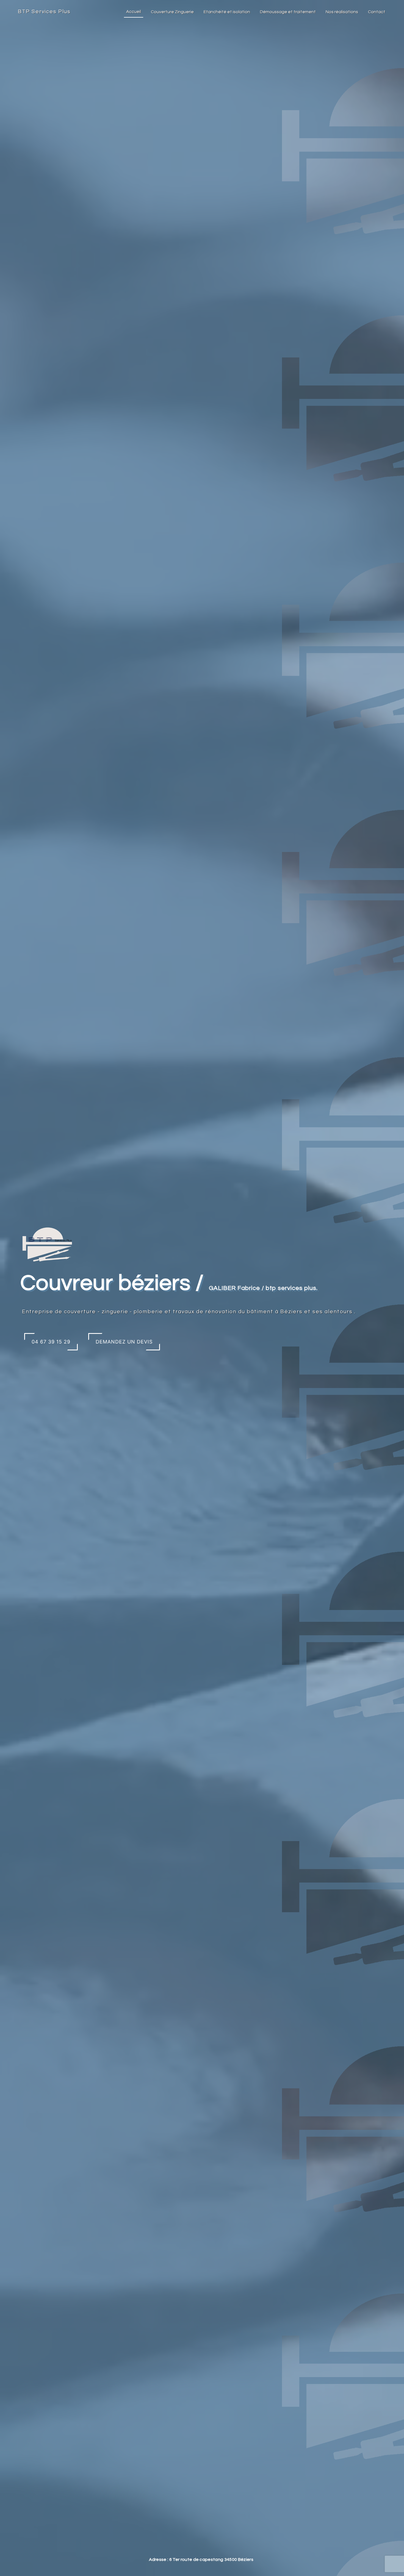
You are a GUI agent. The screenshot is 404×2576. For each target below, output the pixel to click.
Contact (377, 12)
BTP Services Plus (44, 12)
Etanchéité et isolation (227, 12)
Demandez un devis (124, 1342)
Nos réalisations (342, 12)
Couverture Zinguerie (172, 12)
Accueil (134, 12)
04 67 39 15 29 (51, 1342)
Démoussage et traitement (288, 12)
